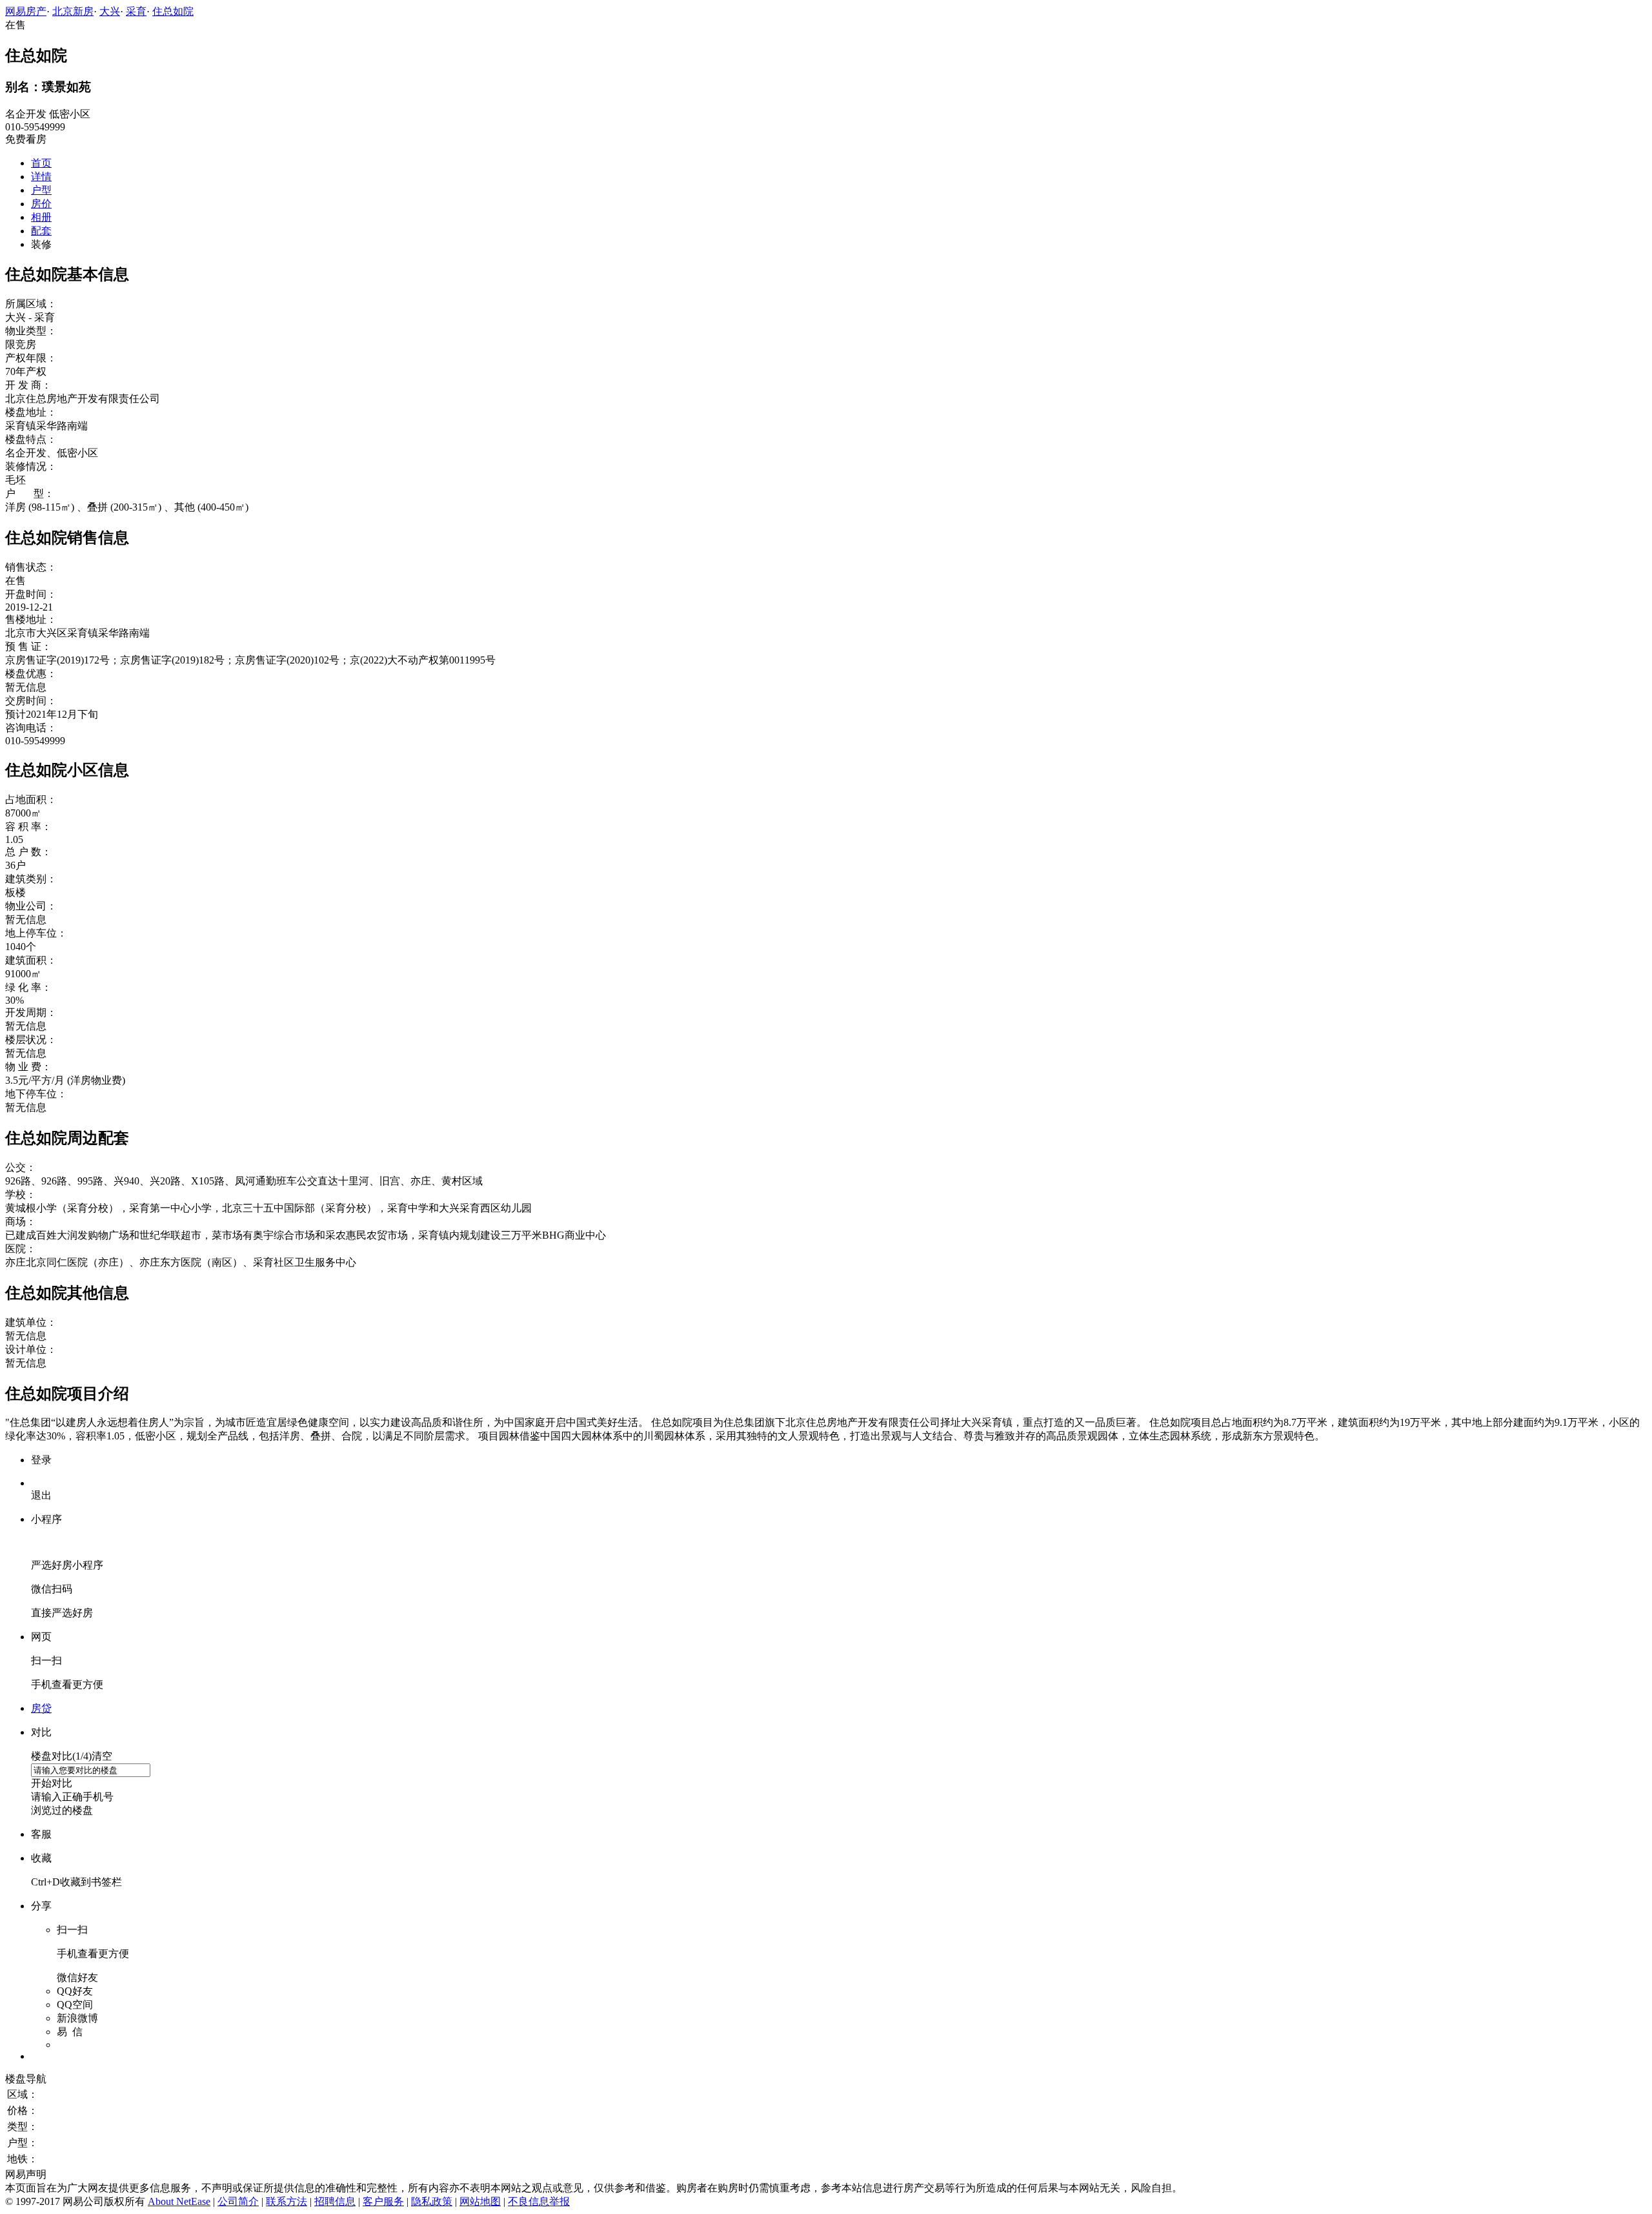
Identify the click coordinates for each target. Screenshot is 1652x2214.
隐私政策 (432, 2201)
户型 (41, 190)
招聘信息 (335, 2201)
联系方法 (287, 2201)
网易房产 (26, 11)
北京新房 (73, 11)
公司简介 (238, 2201)
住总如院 (173, 11)
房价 (41, 204)
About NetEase (179, 2201)
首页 (41, 163)
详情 (41, 177)
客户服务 (383, 2201)
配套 (41, 231)
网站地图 (480, 2201)
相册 (41, 217)
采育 (136, 11)
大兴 (110, 11)
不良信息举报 (539, 2201)
